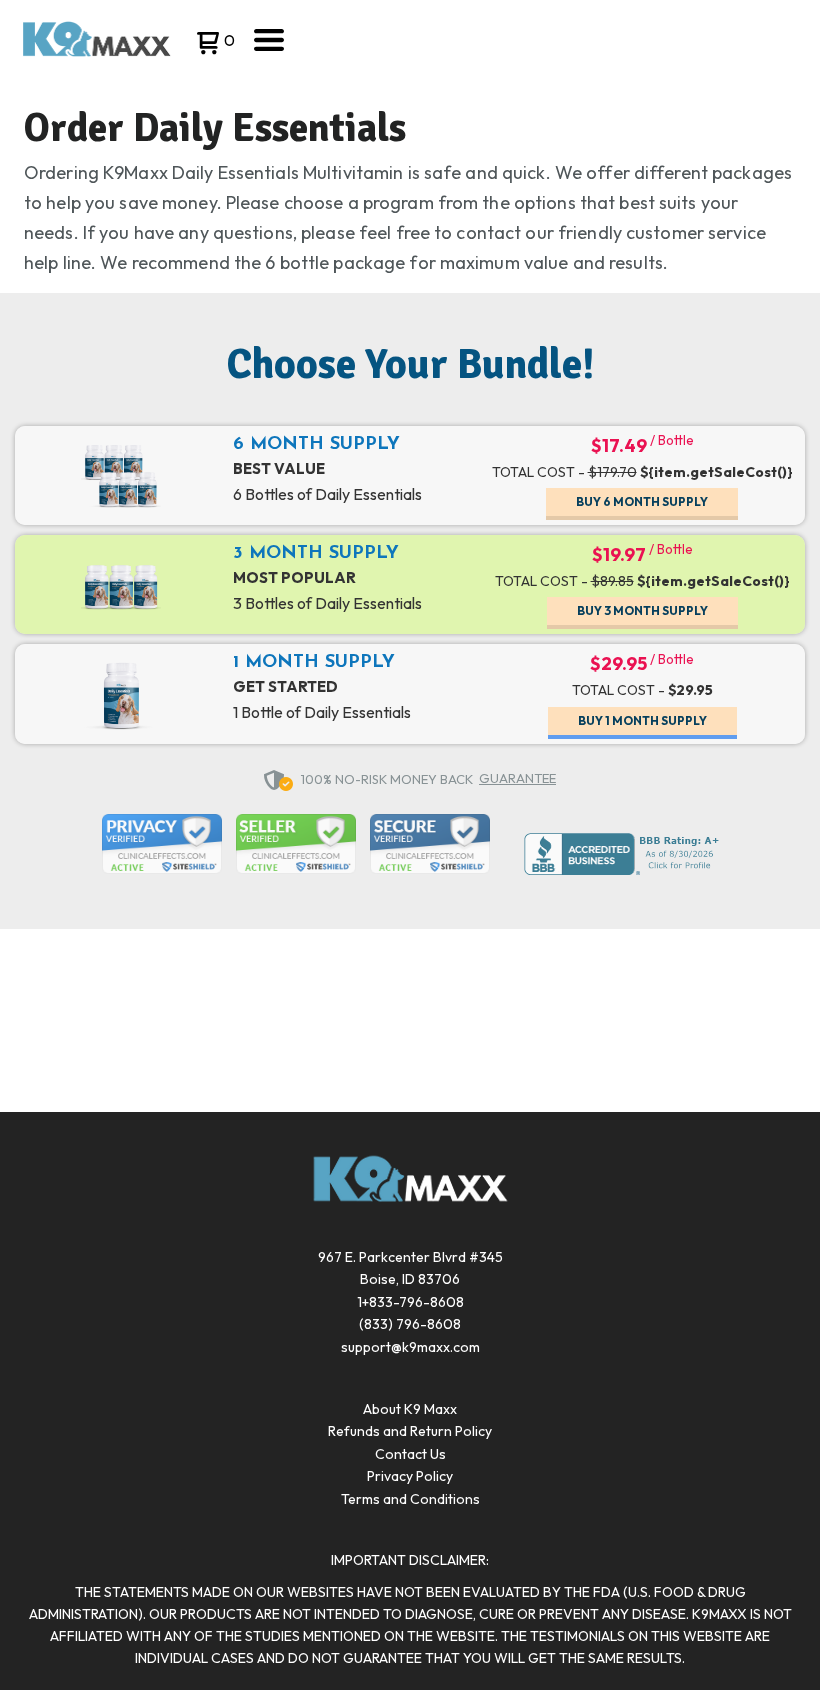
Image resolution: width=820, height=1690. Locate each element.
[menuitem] (410, 1409)
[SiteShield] (162, 846)
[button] (213, 44)
